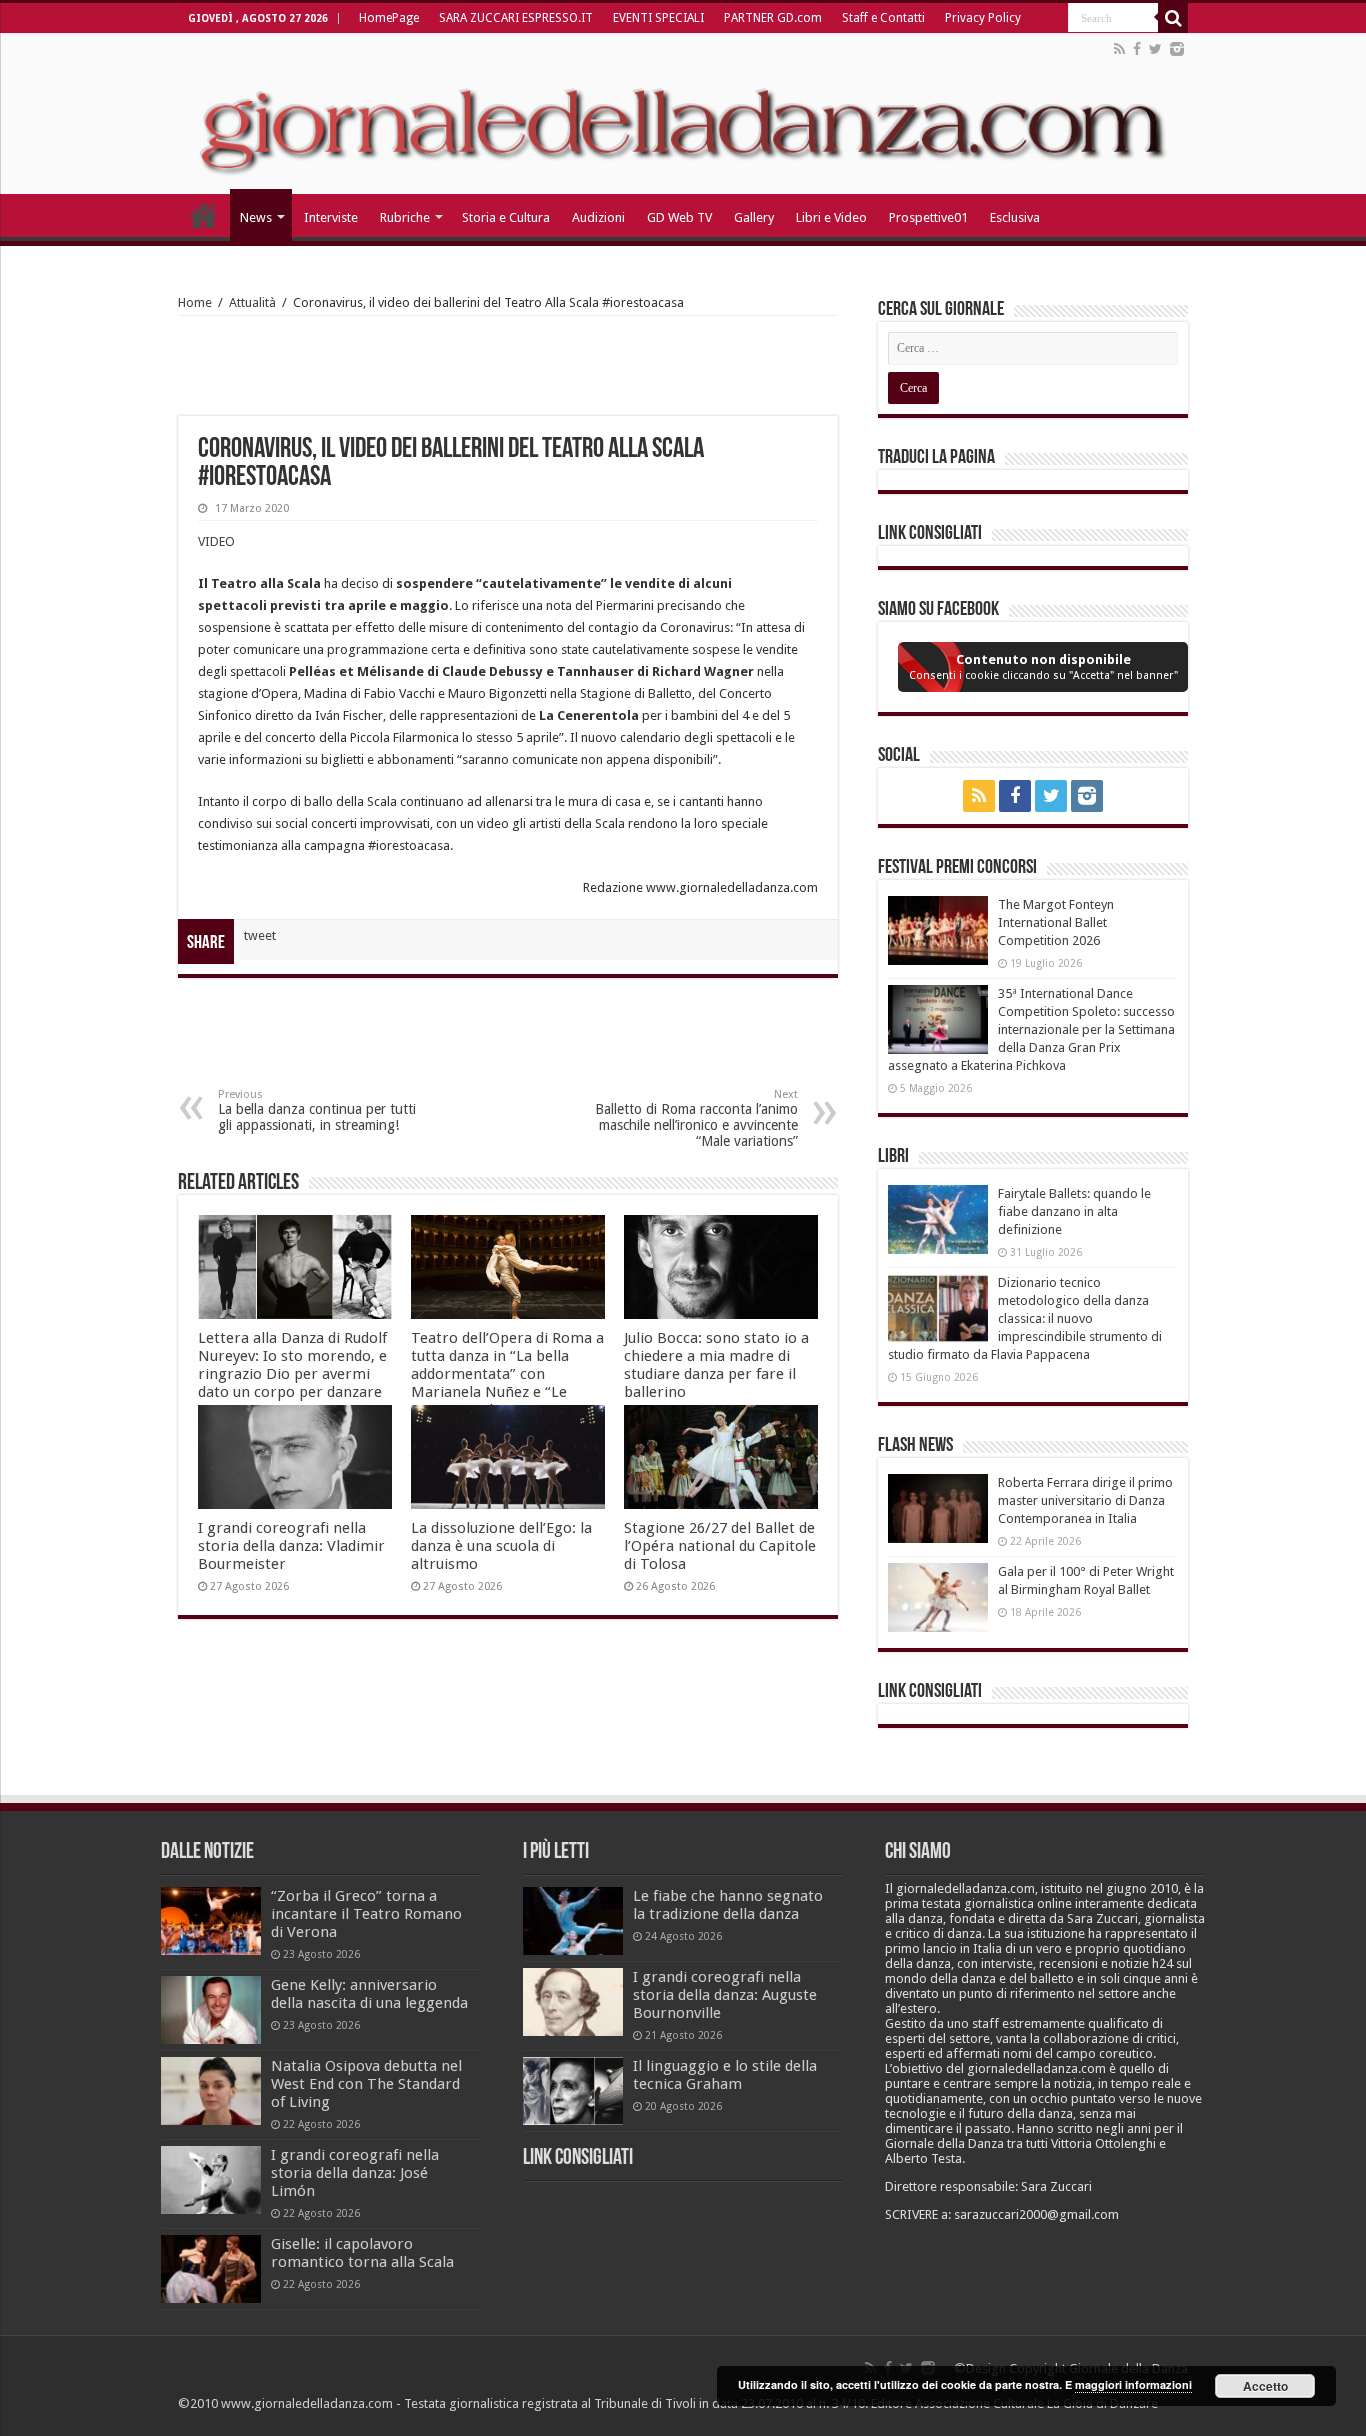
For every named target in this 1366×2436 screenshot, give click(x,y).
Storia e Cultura (506, 217)
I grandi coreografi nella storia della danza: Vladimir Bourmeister (291, 1546)
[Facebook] (1137, 49)
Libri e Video (831, 217)
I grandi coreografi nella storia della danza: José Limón (355, 2173)
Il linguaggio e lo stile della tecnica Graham (725, 2075)
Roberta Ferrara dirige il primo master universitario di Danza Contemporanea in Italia (1085, 1500)
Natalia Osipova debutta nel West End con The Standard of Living (366, 2084)
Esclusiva (1015, 217)
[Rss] (1119, 49)
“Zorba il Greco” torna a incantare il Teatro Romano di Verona (366, 1914)
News (256, 217)
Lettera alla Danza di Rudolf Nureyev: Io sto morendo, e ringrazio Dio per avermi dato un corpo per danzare (292, 1365)
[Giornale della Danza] (683, 114)
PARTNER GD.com (773, 18)
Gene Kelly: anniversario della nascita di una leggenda (369, 1994)
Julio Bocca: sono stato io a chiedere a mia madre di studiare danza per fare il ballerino (716, 1365)
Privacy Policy (983, 18)
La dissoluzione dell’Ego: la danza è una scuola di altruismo (501, 1546)
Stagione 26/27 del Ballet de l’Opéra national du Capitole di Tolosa (720, 1546)
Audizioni (598, 217)
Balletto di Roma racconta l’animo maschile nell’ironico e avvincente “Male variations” (696, 1118)
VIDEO (216, 541)
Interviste (331, 217)
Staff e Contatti (883, 18)
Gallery (754, 217)
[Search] (1173, 18)
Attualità (252, 302)
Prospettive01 (928, 217)
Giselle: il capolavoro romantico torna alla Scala (362, 2253)
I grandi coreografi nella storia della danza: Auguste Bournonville (725, 1995)
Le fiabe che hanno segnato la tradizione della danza (728, 1905)
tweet (260, 935)
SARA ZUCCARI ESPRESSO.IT (516, 18)
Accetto (1265, 2386)
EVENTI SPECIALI (658, 18)
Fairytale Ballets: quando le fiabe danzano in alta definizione (1074, 1211)
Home (195, 302)
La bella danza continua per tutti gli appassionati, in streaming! (317, 1110)
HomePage (389, 18)
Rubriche (405, 217)
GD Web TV (679, 217)
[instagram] (1177, 49)
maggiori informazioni (1133, 2384)
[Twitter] (1155, 49)
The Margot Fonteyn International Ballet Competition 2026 (1056, 922)
